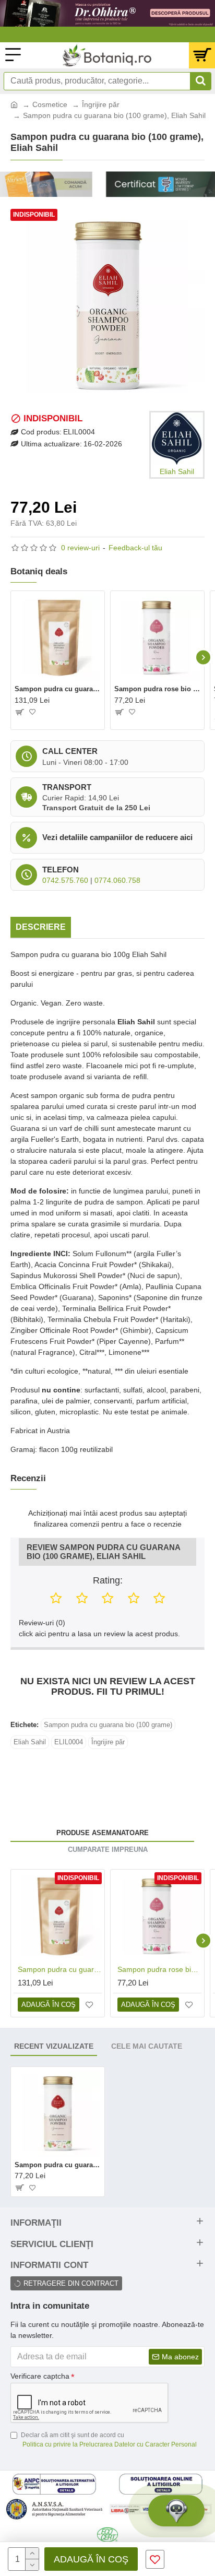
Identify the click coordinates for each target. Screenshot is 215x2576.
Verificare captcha (40, 2376)
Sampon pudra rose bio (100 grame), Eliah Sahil (157, 689)
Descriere (41, 927)
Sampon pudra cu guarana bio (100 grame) (108, 1725)
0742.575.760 (65, 880)
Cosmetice (50, 104)
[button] (12, 658)
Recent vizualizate (54, 2046)
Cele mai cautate (147, 2046)
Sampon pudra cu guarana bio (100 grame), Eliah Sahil (58, 2165)
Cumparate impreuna (108, 1850)
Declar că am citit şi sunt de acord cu (109, 2440)
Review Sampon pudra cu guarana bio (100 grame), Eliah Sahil (103, 1552)
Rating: (108, 1580)
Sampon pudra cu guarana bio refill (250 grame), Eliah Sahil (58, 689)
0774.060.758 (117, 880)
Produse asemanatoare (103, 1833)
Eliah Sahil (30, 1742)
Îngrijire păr (101, 104)
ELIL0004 (69, 1742)
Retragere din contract (71, 2283)
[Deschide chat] (176, 2511)
